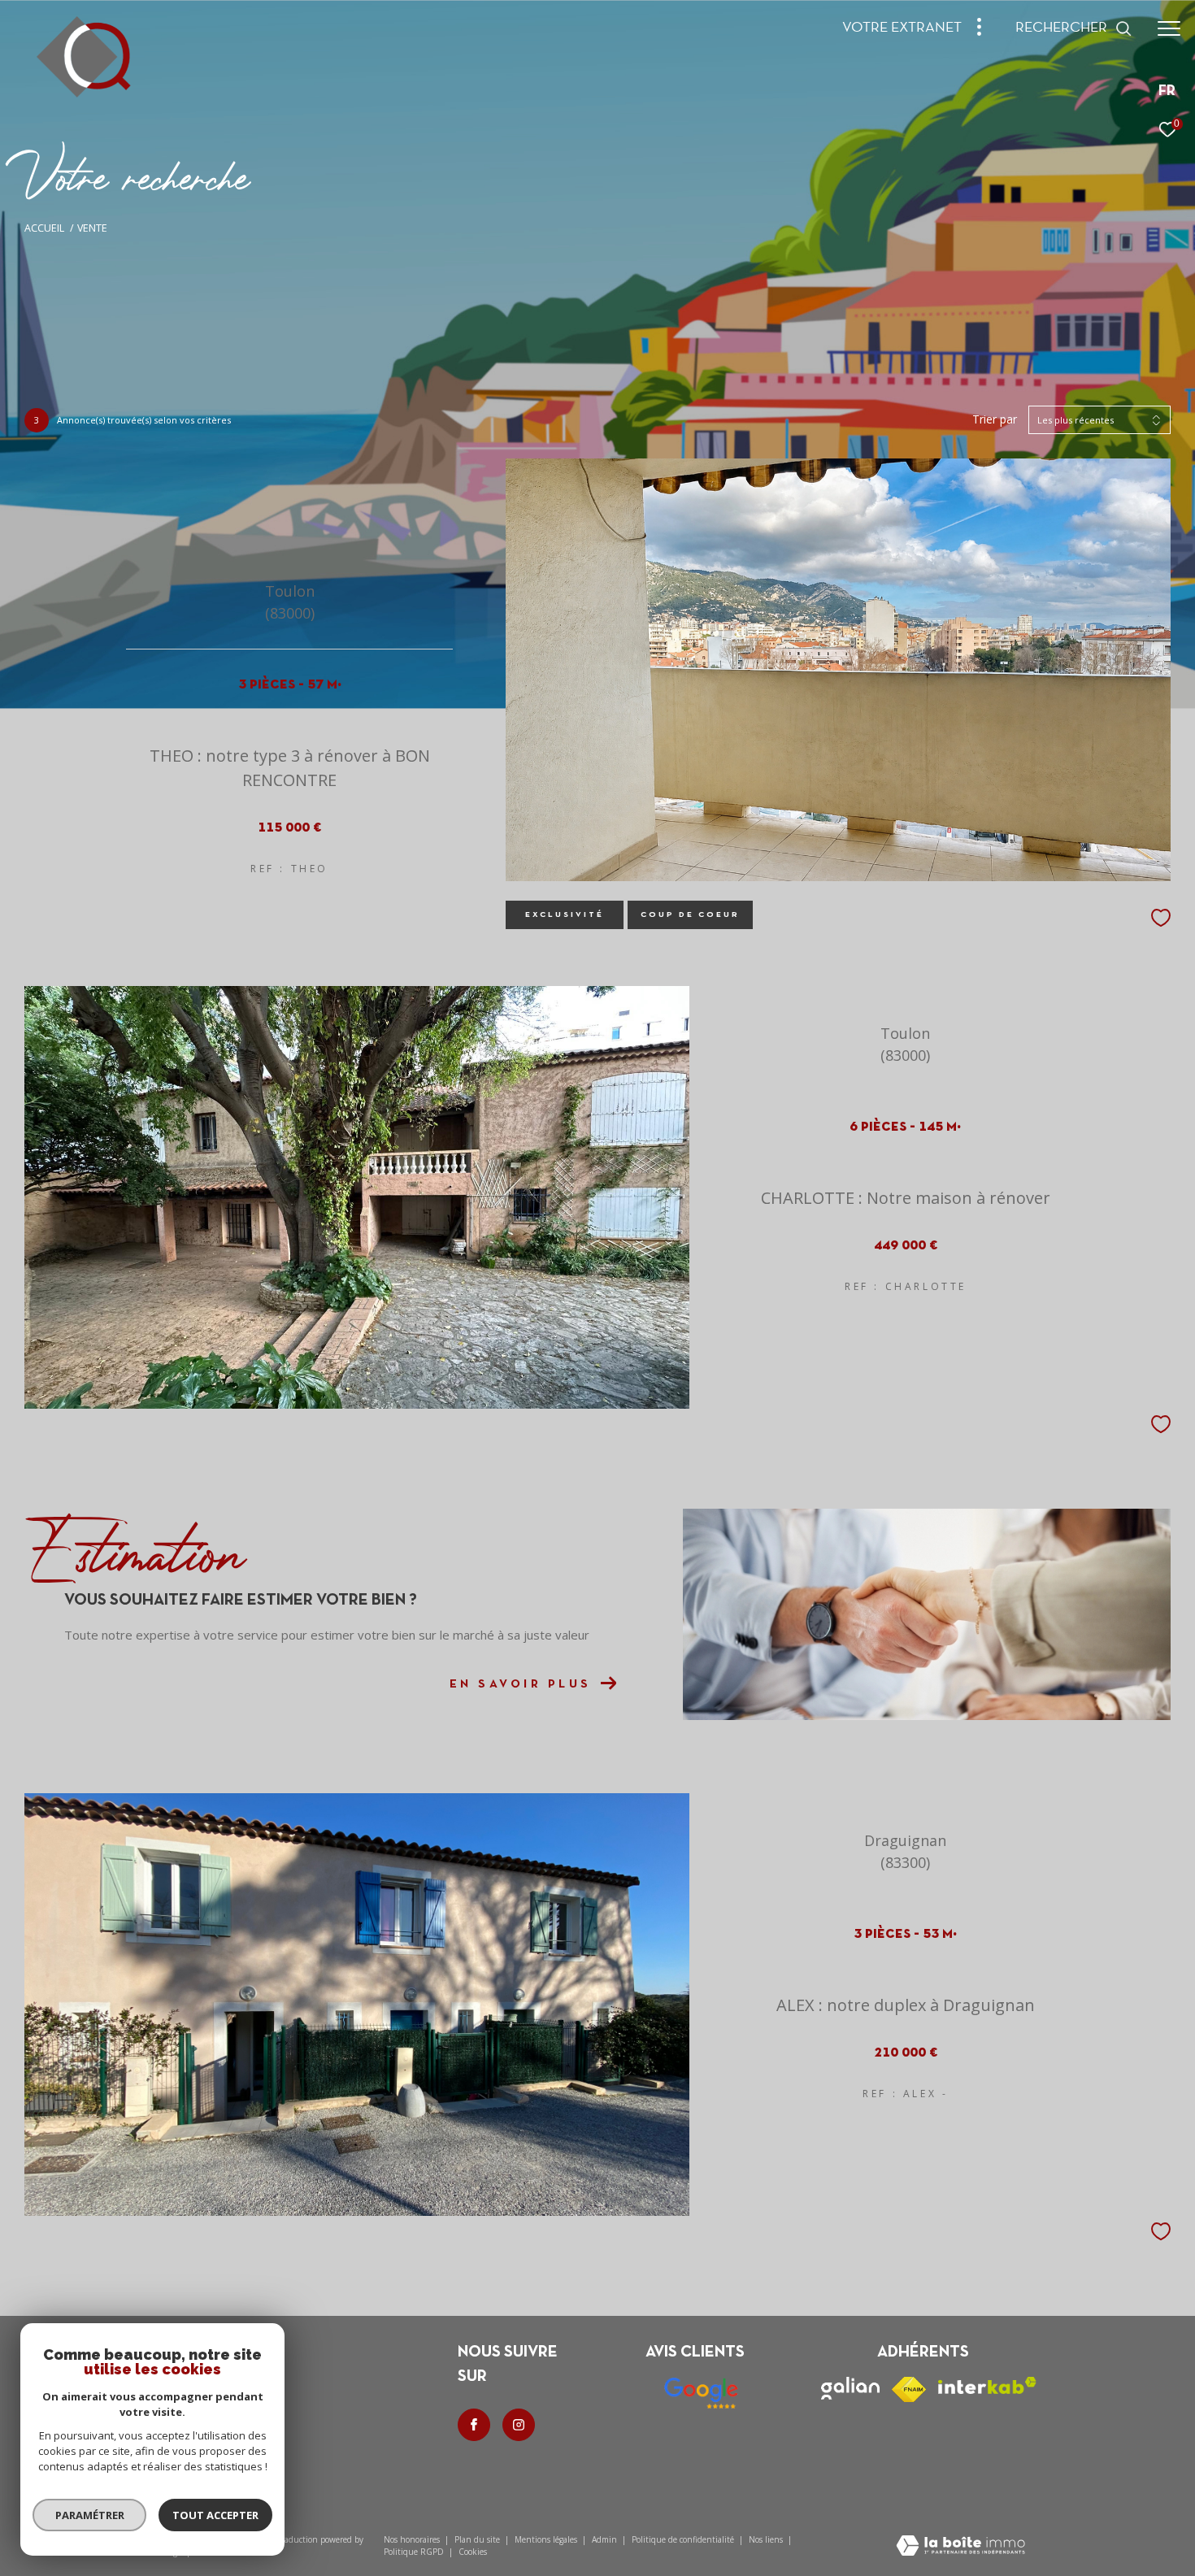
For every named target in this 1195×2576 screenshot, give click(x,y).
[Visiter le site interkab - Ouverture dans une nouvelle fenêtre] (987, 2385)
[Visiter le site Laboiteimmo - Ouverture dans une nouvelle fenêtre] (960, 2547)
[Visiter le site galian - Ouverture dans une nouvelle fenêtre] (850, 2388)
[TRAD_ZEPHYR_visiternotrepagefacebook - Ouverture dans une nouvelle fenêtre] (474, 2425)
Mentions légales (547, 2539)
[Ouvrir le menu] (1169, 28)
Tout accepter (215, 2515)
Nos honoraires (412, 2539)
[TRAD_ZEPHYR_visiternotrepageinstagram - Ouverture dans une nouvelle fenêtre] (519, 2425)
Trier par (995, 420)
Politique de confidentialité (684, 2539)
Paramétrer (90, 2515)
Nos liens (767, 2539)
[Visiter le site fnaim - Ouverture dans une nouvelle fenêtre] (909, 2389)
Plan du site (478, 2539)
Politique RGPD (414, 2552)
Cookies (473, 2552)
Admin (606, 2539)
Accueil (44, 228)
